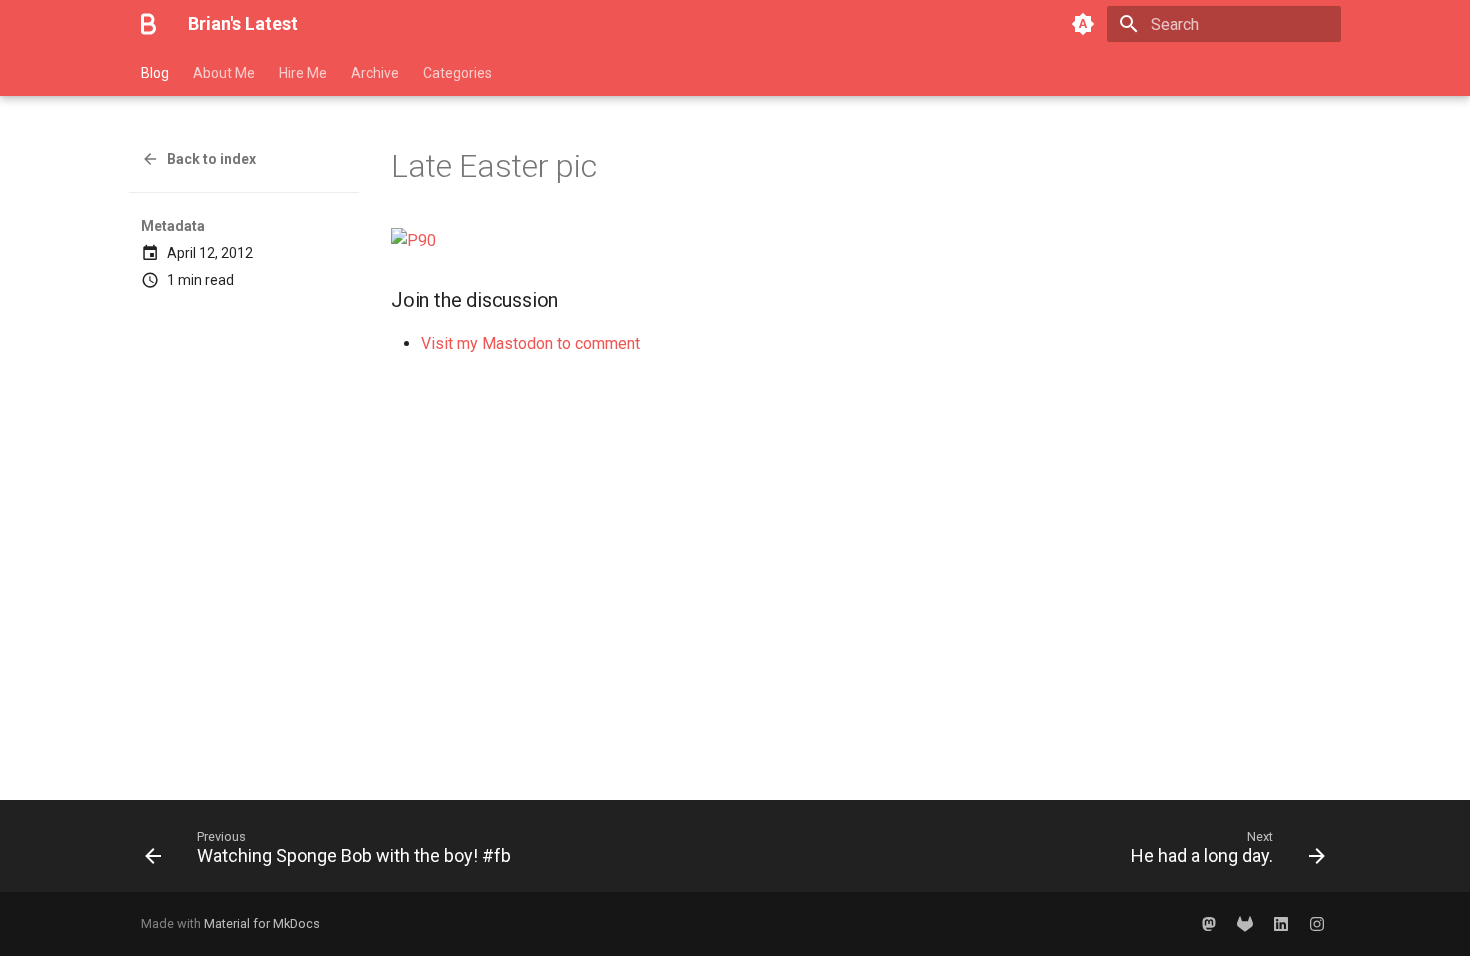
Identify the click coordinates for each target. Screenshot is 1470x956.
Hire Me (303, 73)
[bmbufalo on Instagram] (1317, 924)
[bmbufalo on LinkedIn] (1281, 924)
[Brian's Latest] (148, 24)
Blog (155, 73)
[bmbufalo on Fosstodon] (1209, 924)
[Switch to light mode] (1083, 24)
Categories (457, 73)
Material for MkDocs (262, 923)
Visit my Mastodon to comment (530, 343)
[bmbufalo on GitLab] (1245, 924)
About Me (224, 73)
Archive (375, 73)
